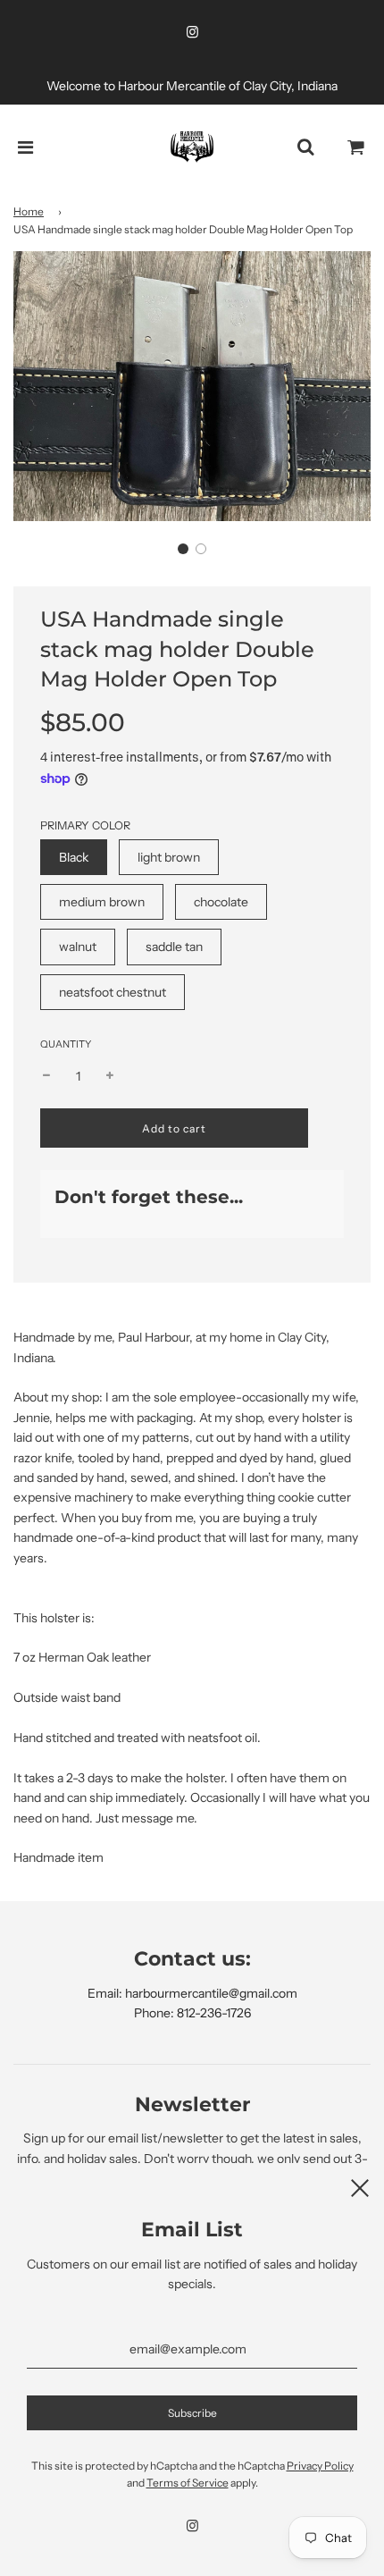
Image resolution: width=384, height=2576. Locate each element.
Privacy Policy (320, 2466)
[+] (110, 1076)
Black (74, 857)
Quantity (66, 1044)
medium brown (102, 902)
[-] (46, 1076)
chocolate (221, 902)
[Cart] (356, 147)
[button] (183, 549)
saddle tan (174, 947)
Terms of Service (188, 2483)
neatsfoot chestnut (113, 992)
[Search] (305, 147)
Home (29, 211)
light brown (169, 857)
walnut (78, 947)
